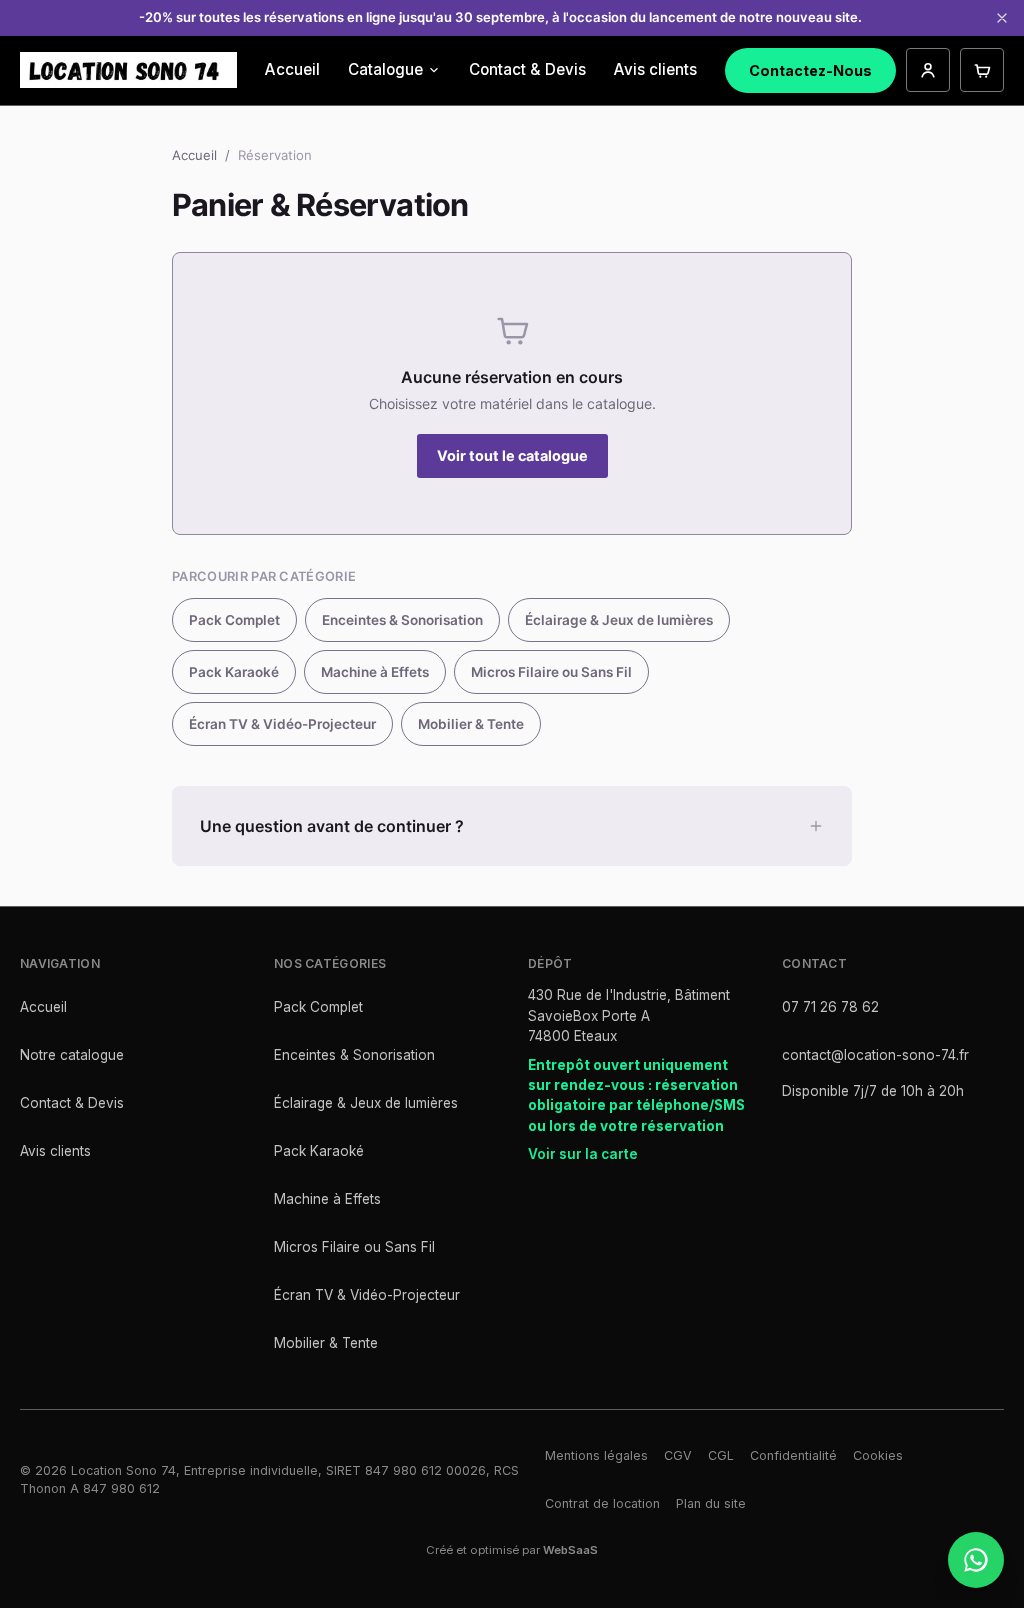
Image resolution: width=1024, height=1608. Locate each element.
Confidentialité (793, 1455)
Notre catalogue (72, 1055)
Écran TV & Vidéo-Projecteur (282, 724)
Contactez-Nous (810, 70)
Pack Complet (234, 620)
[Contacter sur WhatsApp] (976, 1560)
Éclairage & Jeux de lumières (619, 620)
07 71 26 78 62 (830, 1007)
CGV (678, 1455)
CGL (721, 1455)
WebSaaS (570, 1550)
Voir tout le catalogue (512, 455)
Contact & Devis (527, 69)
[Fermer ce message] (1002, 18)
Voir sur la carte (583, 1154)
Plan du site (711, 1503)
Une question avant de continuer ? (332, 826)
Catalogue (385, 69)
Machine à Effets (375, 672)
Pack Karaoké (234, 672)
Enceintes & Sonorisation (402, 620)
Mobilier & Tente (471, 724)
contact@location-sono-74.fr (875, 1055)
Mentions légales (596, 1455)
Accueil (292, 69)
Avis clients (655, 69)
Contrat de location (602, 1503)
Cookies (878, 1455)
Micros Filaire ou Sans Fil (551, 672)
